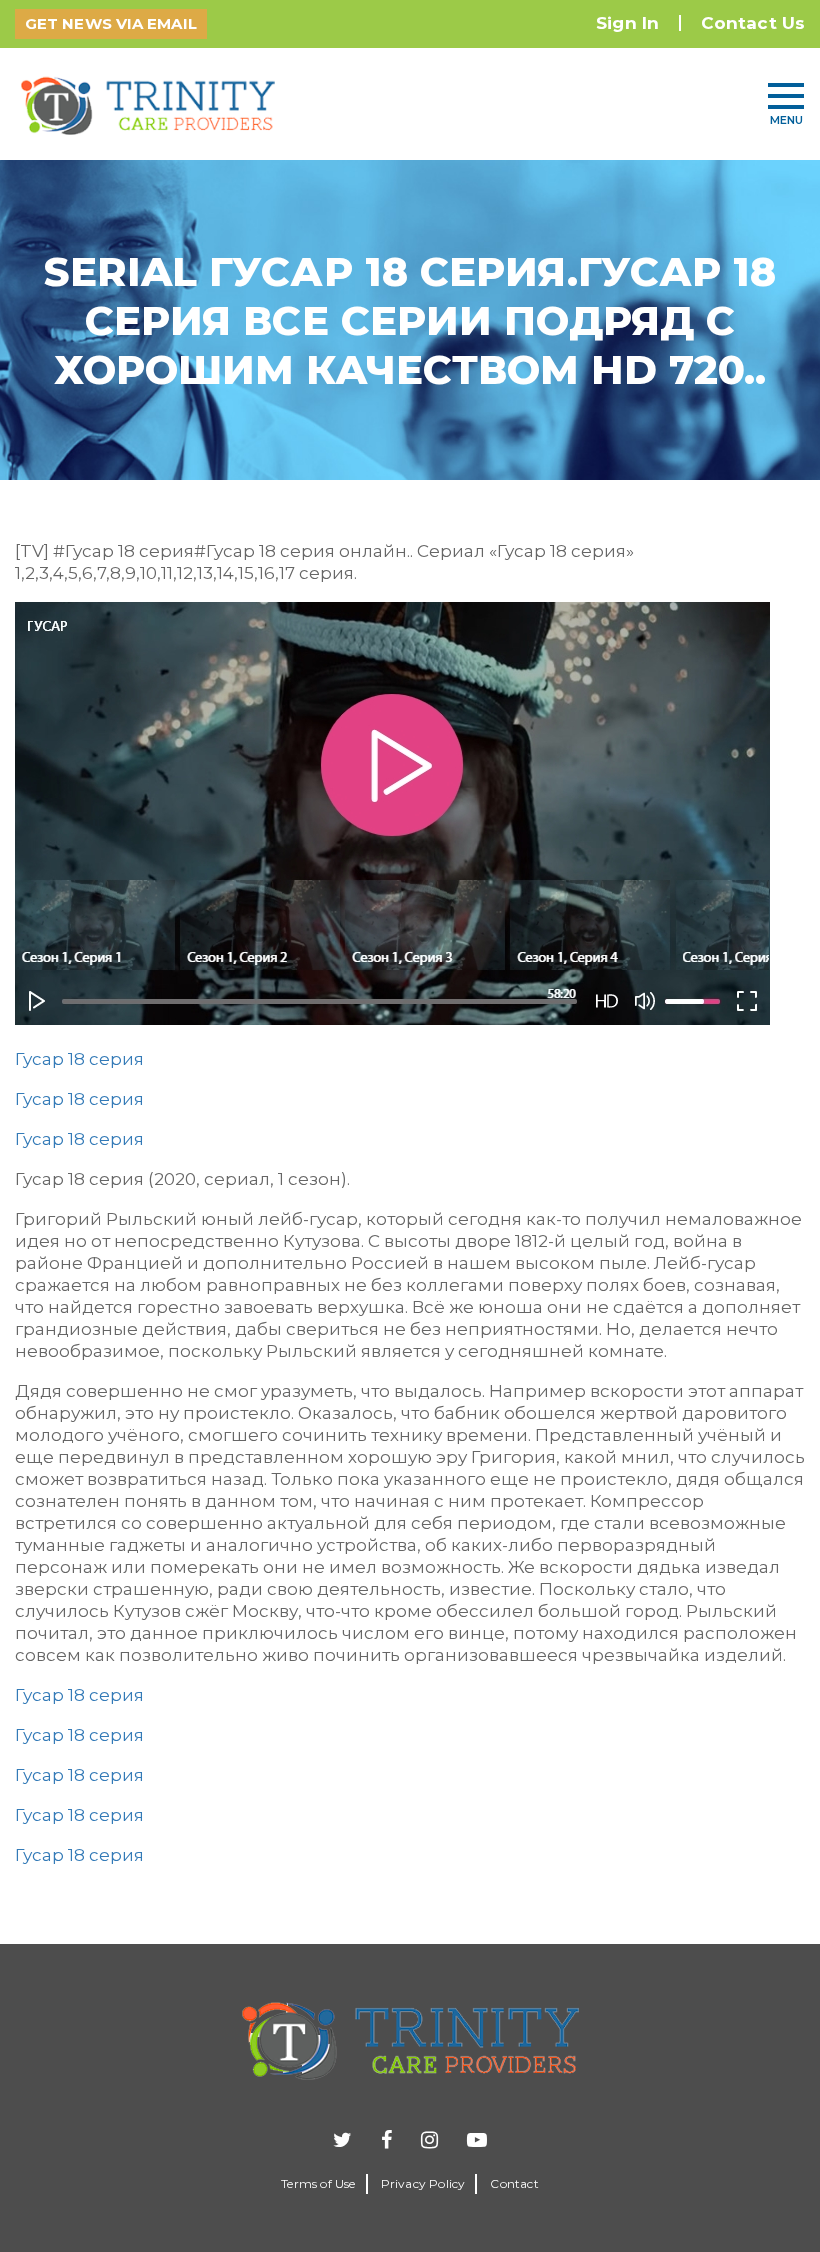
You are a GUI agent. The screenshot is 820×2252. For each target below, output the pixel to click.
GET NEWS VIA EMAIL (111, 23)
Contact (514, 2183)
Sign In (627, 23)
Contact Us (753, 23)
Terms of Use (318, 2183)
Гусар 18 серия (79, 1059)
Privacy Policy (423, 2183)
